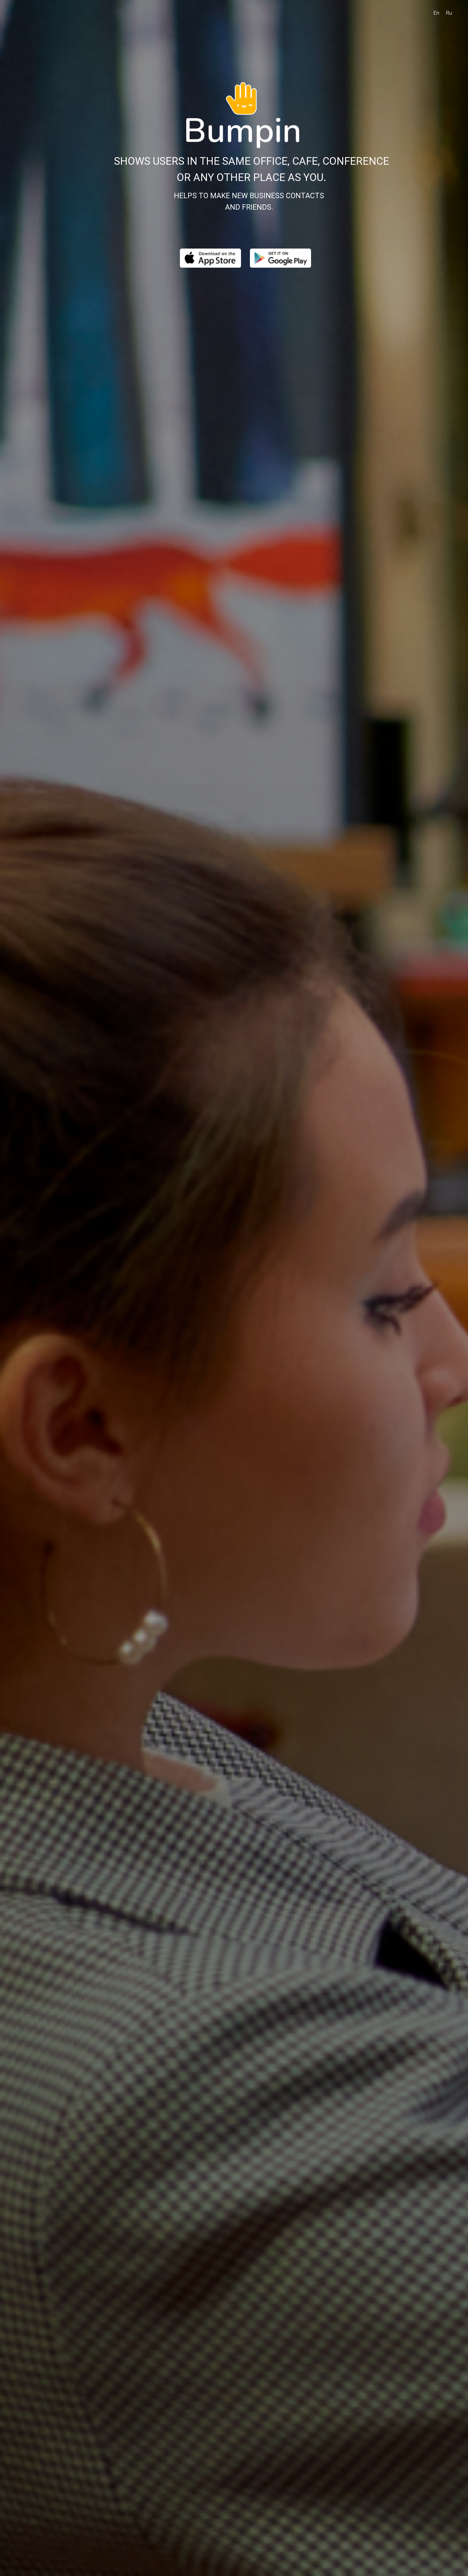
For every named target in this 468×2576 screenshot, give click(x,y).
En (436, 13)
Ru (449, 13)
